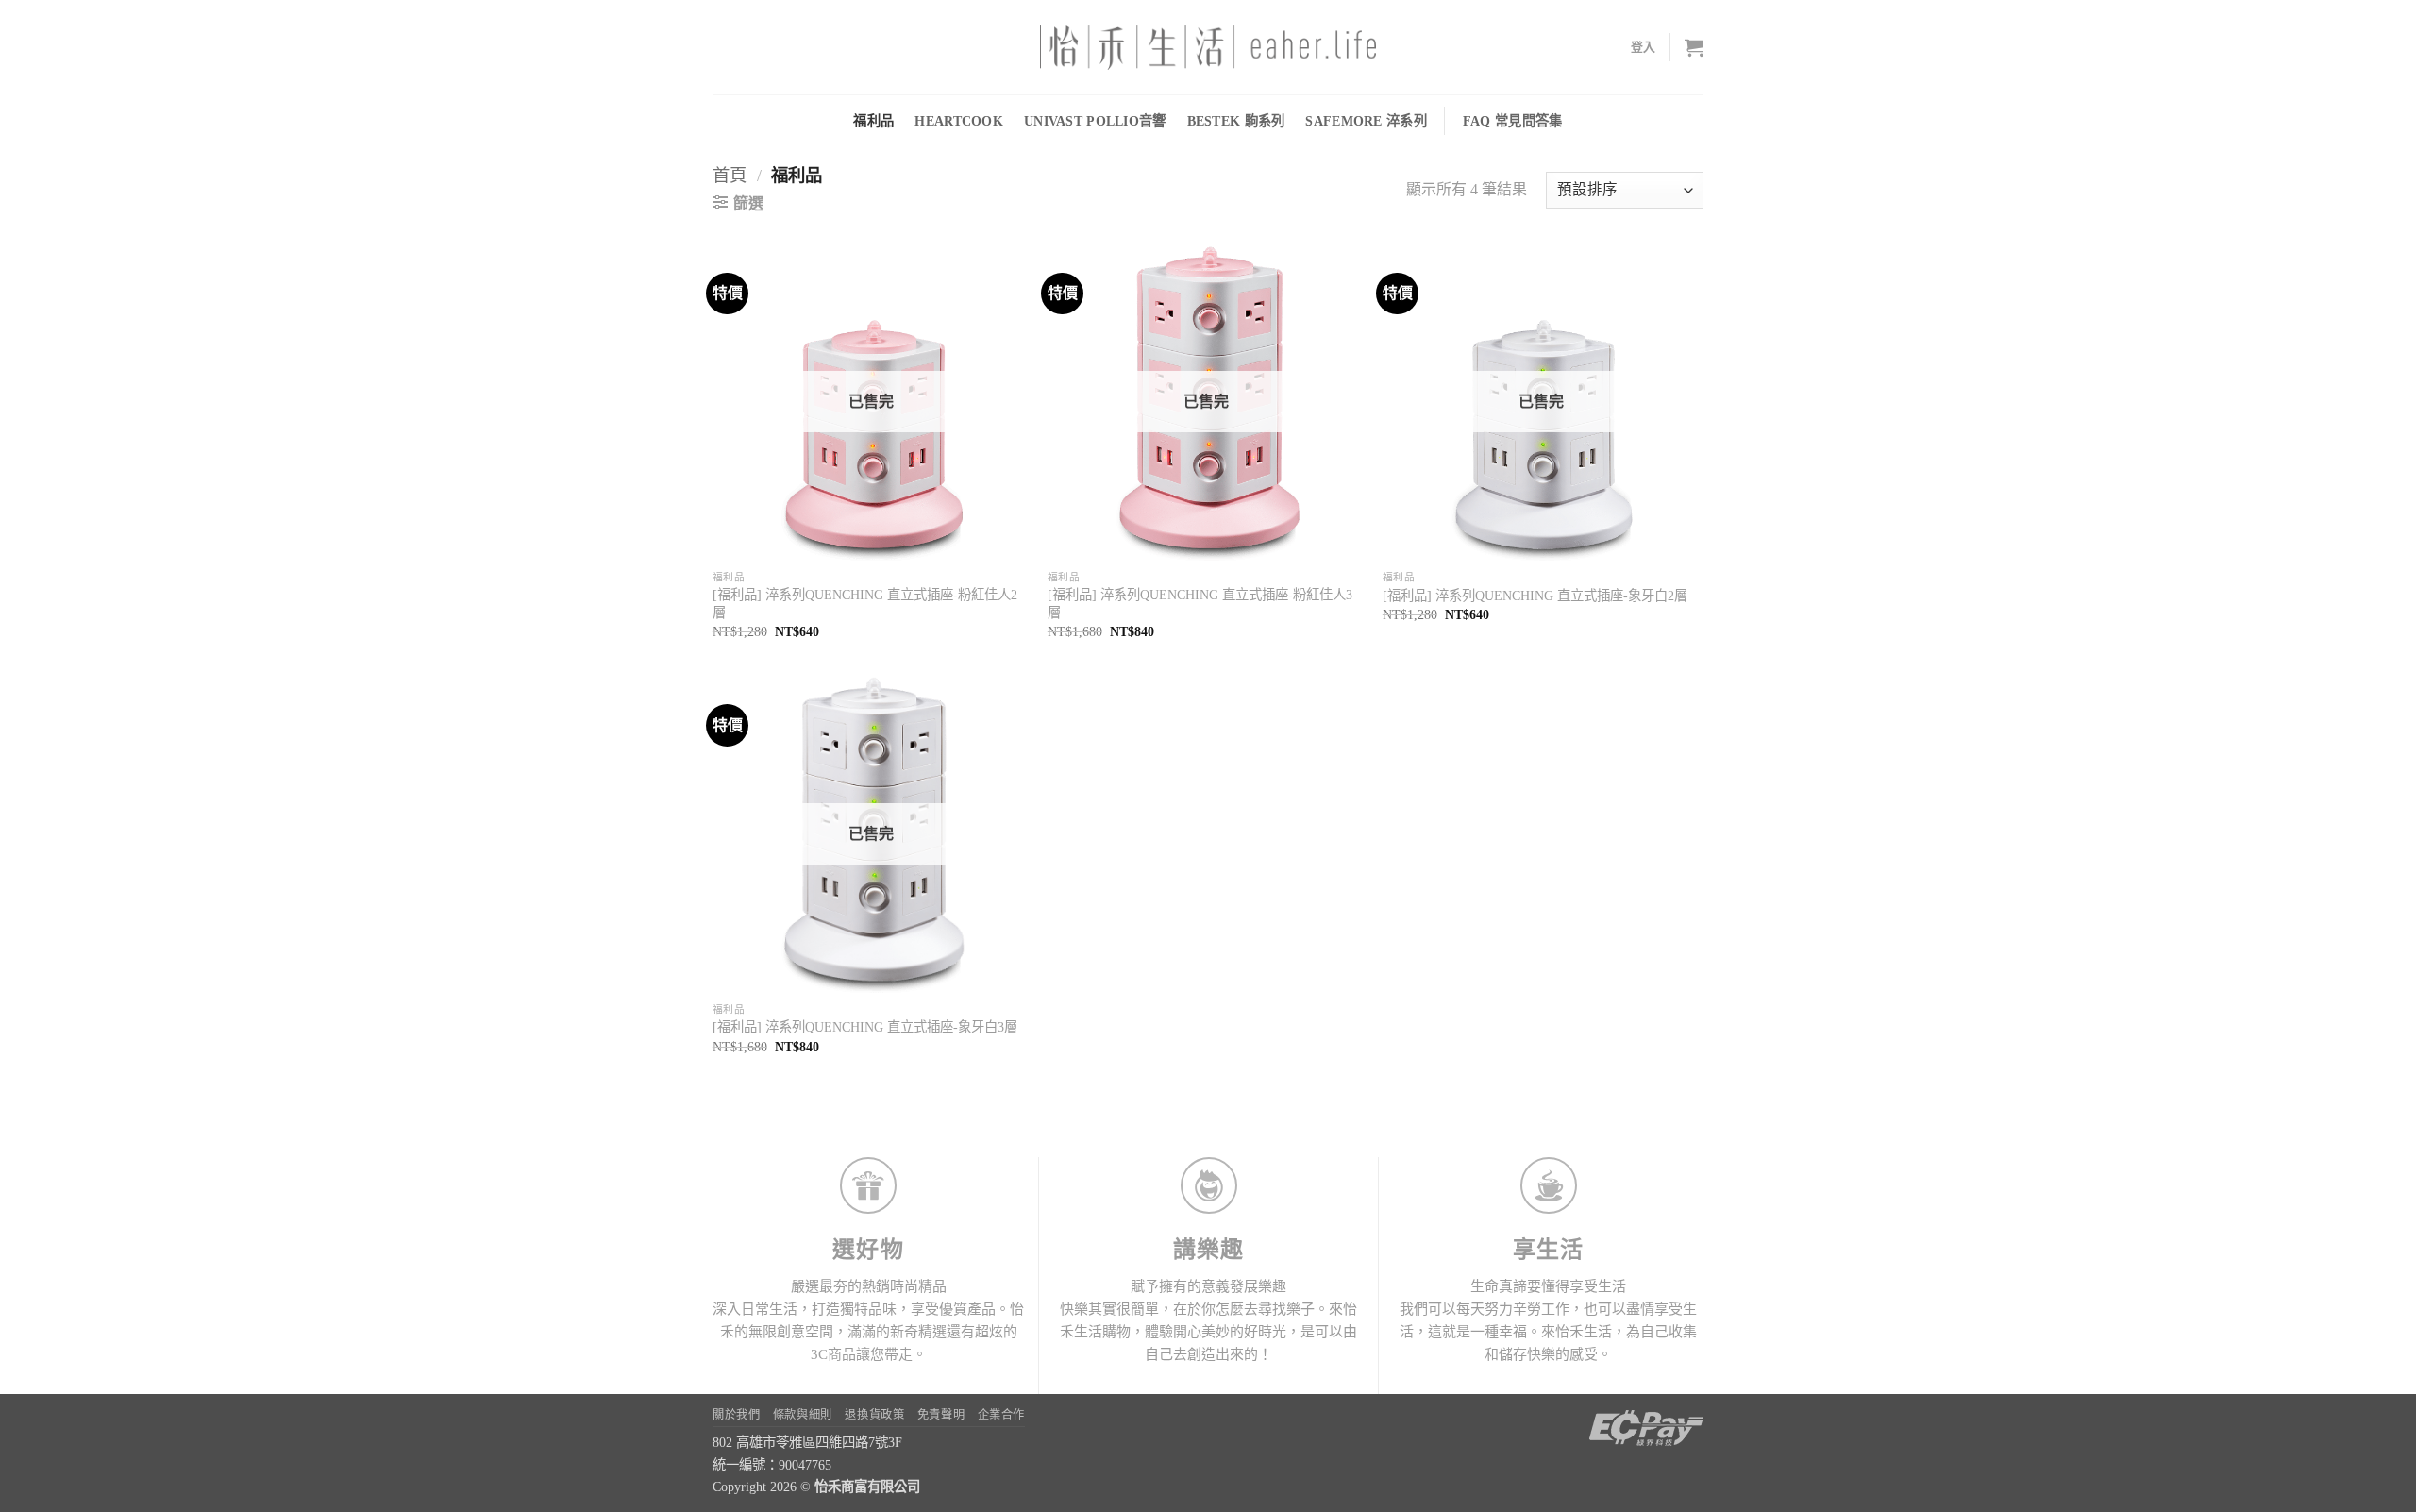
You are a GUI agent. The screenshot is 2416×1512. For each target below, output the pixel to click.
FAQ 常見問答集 (1513, 121)
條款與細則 (803, 1415)
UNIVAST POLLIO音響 (1095, 121)
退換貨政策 (874, 1415)
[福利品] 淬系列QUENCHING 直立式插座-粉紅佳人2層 (865, 604)
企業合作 (1001, 1415)
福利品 (873, 121)
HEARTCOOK (959, 121)
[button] (1644, 47)
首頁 (730, 176)
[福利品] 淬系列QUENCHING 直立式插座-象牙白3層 (865, 1027)
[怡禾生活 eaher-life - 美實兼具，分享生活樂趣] (1208, 48)
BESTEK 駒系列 (1236, 121)
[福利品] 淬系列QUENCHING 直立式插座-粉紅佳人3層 (1200, 604)
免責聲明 (941, 1415)
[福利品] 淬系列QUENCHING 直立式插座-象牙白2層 (1535, 596)
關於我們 (736, 1415)
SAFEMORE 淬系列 (1366, 121)
